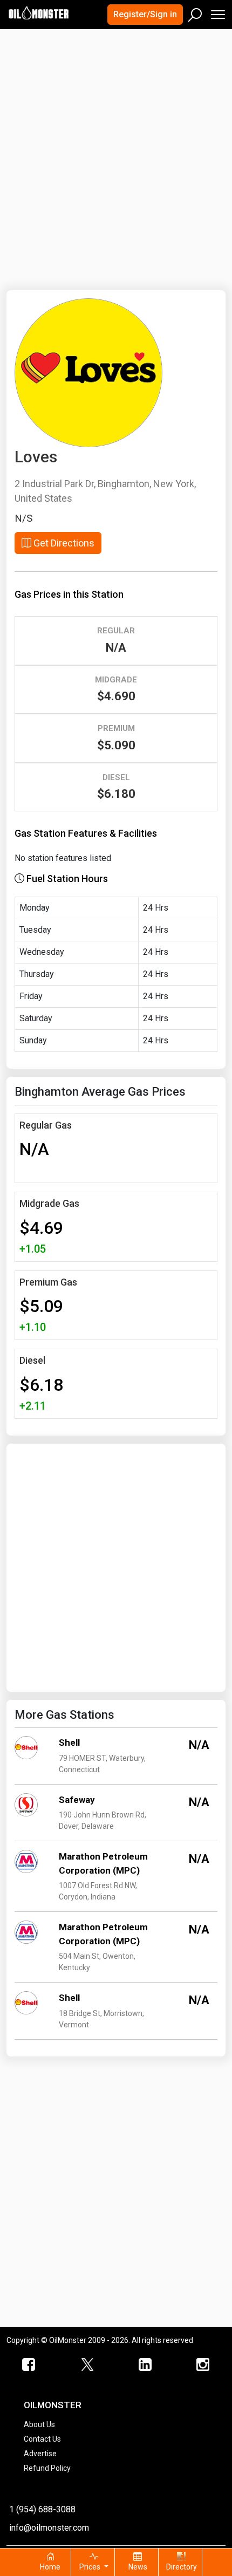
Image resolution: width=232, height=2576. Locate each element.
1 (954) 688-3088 (42, 2509)
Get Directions (63, 543)
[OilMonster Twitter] (87, 2365)
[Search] (195, 12)
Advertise (40, 2454)
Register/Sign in (145, 14)
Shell (69, 1743)
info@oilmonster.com (49, 2528)
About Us (39, 2424)
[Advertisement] (116, 153)
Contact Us (42, 2439)
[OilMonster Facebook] (29, 2365)
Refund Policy (47, 2468)
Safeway (77, 1800)
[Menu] (217, 12)
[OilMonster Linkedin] (145, 2365)
